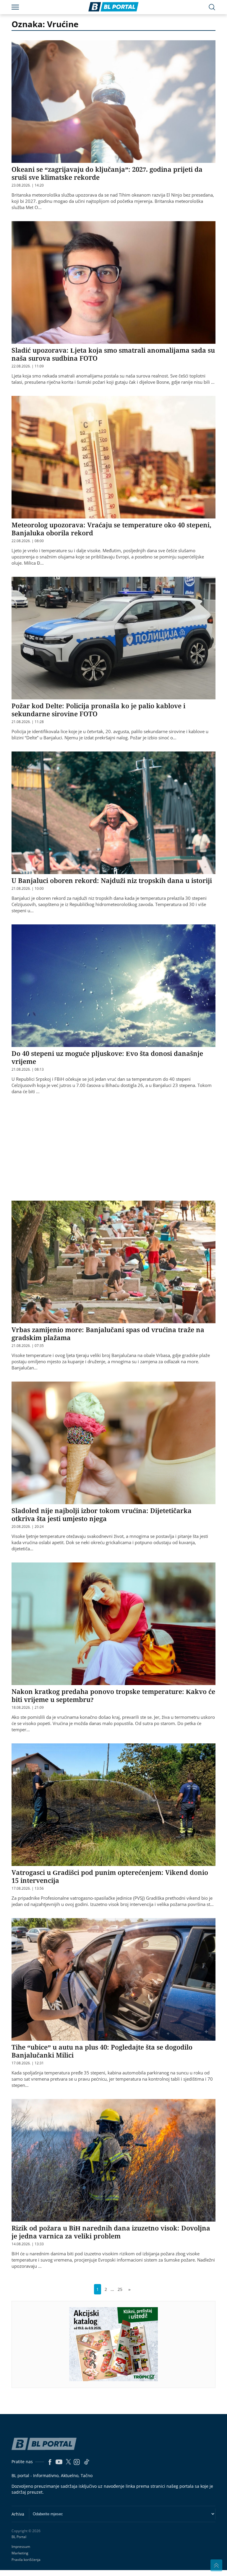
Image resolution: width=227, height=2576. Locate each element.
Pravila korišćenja (26, 2560)
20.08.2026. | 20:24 (28, 1527)
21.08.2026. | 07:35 (28, 1346)
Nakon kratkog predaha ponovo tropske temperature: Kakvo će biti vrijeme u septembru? (113, 1695)
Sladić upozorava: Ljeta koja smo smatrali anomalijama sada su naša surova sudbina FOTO (113, 354)
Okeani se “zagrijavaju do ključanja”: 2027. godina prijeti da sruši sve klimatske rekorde (107, 173)
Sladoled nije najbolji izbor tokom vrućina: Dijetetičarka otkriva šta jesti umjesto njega (102, 1514)
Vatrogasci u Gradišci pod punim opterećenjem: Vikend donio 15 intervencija (110, 1876)
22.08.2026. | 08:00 (28, 541)
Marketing (20, 2553)
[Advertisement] (119, 1147)
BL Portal (19, 2537)
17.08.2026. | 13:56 (28, 1888)
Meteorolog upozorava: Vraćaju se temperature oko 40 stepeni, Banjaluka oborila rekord (111, 529)
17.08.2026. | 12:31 (28, 2063)
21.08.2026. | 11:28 (28, 722)
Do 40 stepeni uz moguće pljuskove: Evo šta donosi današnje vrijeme (107, 1057)
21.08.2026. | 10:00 (28, 889)
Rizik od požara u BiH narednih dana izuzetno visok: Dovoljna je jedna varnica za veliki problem (111, 2232)
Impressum (21, 2547)
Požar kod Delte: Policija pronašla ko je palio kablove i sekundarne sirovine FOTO (98, 710)
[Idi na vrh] (216, 2565)
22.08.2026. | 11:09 (28, 366)
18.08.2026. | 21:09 (28, 1708)
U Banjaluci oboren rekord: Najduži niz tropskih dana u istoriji (112, 880)
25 (120, 2289)
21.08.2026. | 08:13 (28, 1069)
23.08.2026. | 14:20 (28, 185)
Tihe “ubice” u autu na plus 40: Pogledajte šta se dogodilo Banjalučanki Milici (102, 2051)
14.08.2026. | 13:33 (28, 2244)
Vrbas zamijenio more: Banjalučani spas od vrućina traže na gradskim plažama (108, 1333)
